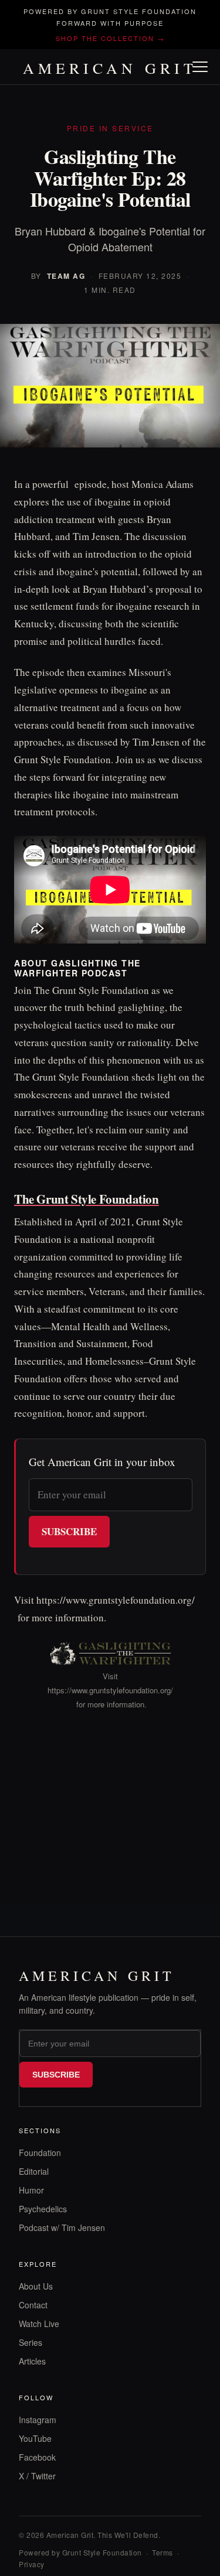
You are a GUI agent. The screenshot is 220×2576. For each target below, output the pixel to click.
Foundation (40, 2153)
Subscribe (69, 1531)
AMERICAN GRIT (110, 68)
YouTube (35, 2438)
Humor (31, 2190)
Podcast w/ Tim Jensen (62, 2227)
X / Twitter (37, 2476)
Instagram (38, 2420)
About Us (36, 2286)
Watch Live (39, 2324)
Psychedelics (43, 2209)
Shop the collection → (110, 38)
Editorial (34, 2171)
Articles (32, 2361)
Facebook (37, 2457)
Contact (33, 2305)
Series (31, 2342)
